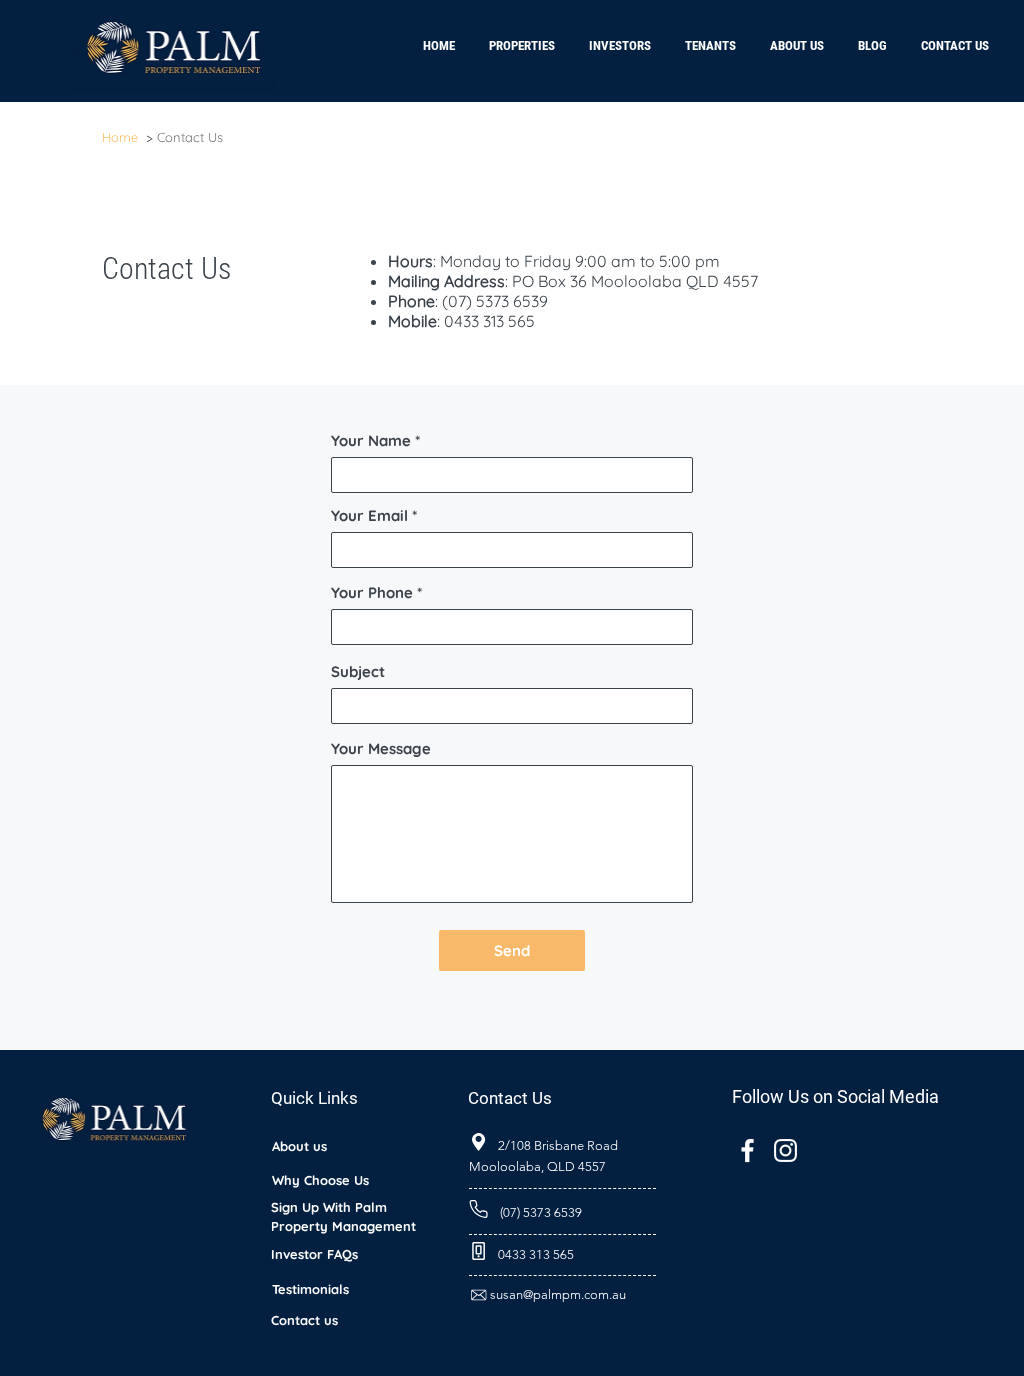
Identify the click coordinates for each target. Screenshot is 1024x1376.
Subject (358, 671)
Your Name (371, 440)
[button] (620, 37)
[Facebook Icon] (747, 1150)
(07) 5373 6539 (495, 301)
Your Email (369, 515)
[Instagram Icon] (785, 1150)
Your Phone (374, 592)
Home (120, 137)
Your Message (381, 748)
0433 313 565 (489, 321)
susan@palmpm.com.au (558, 1294)
